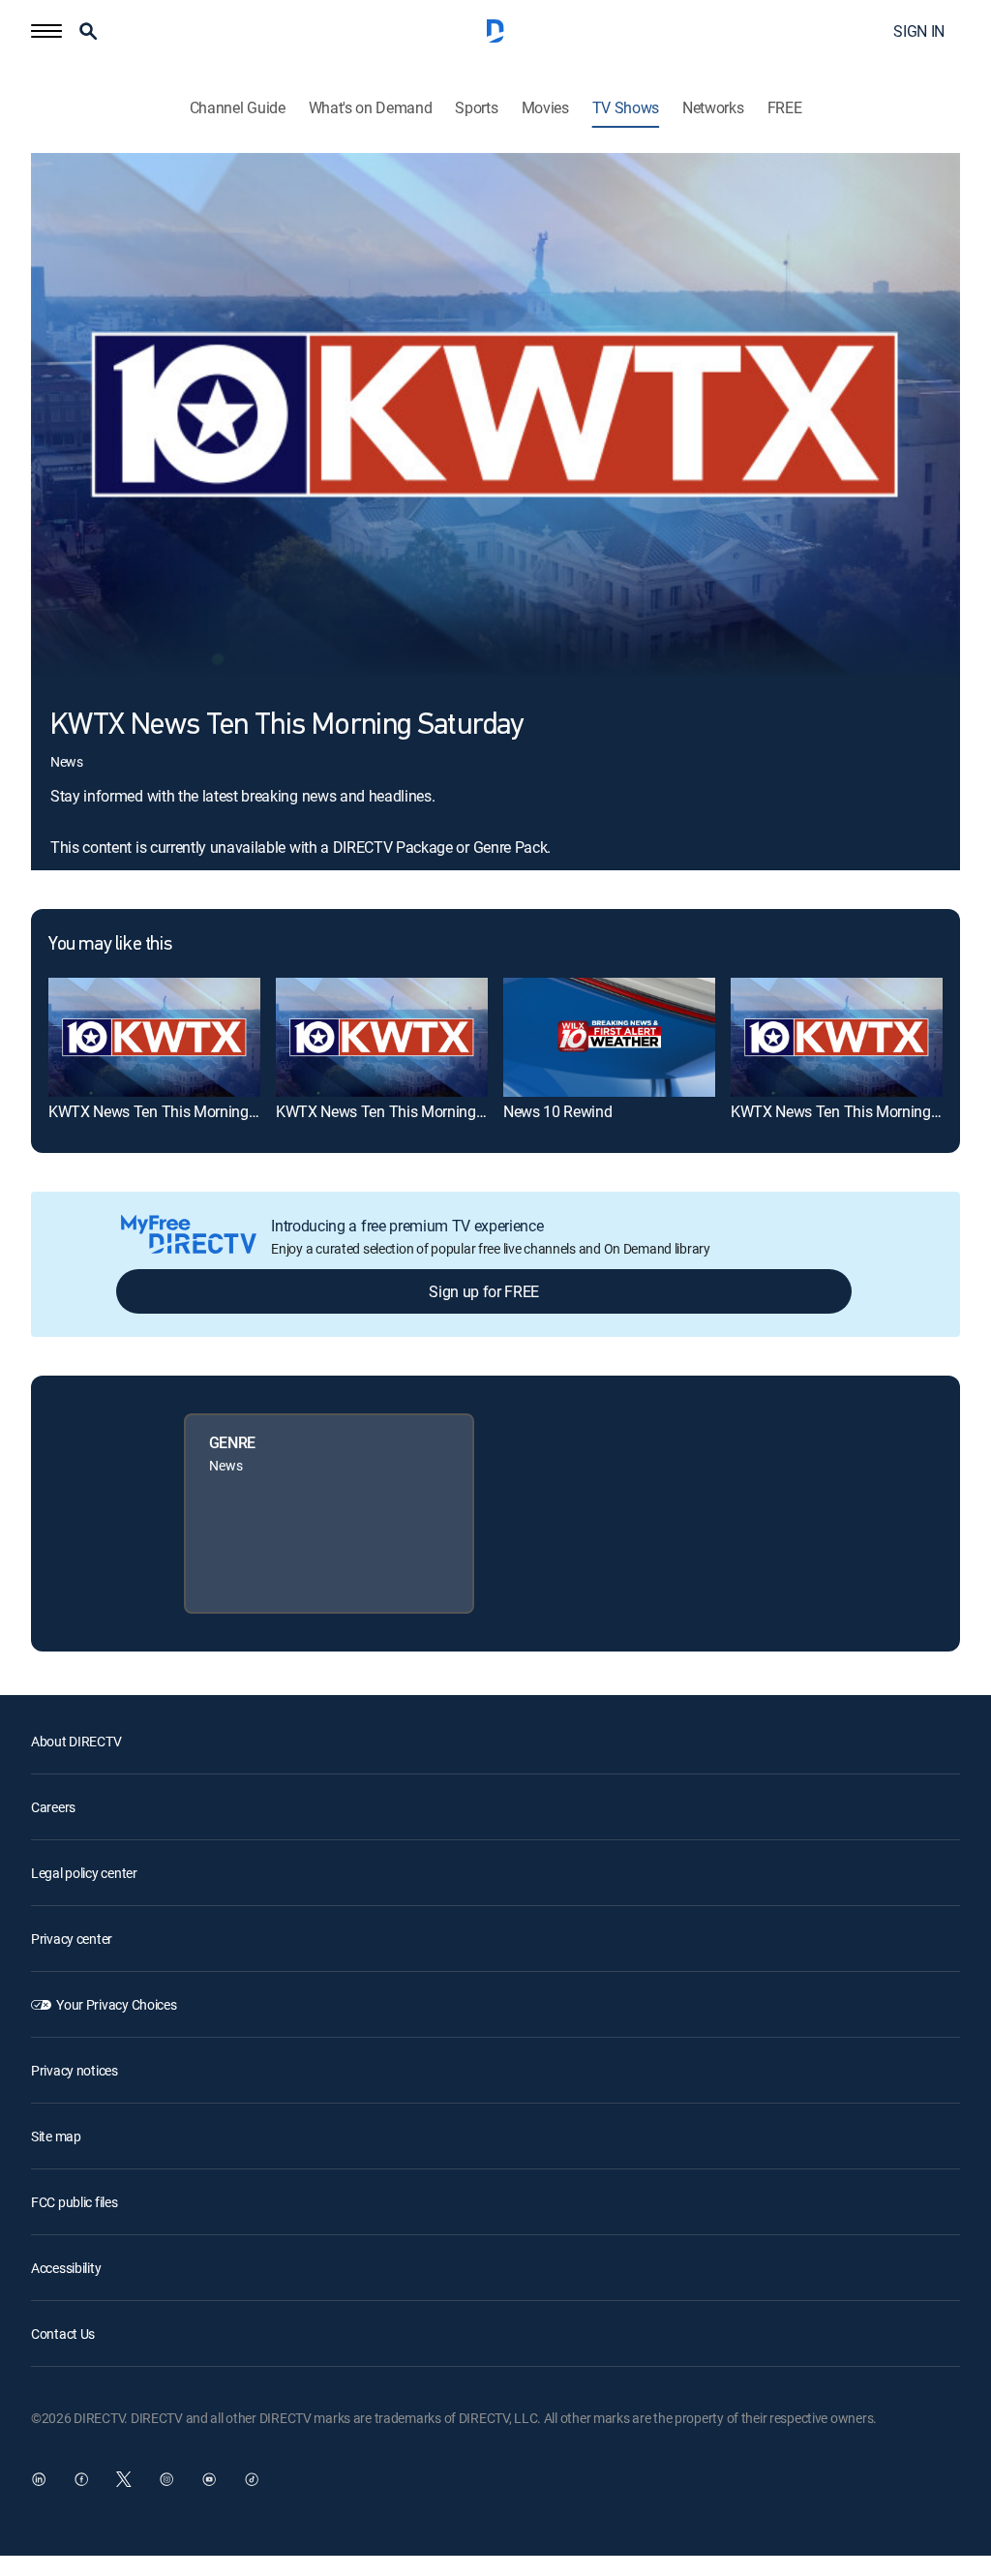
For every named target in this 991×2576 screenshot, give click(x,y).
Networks (713, 108)
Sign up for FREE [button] (484, 1291)
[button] (46, 31)
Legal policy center (84, 1873)
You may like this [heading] (110, 945)
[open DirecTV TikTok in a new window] (252, 2479)
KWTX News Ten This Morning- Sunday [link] (177, 1111)
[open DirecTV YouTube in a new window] (209, 2479)
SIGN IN (919, 31)
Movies (545, 108)
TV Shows (626, 108)
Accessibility (66, 2268)
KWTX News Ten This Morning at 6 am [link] (403, 1111)
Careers (53, 1807)
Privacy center (72, 1939)
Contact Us (63, 2334)
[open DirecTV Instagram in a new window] (166, 2479)
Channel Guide (238, 108)
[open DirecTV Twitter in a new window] (124, 2479)
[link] (154, 1037)
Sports (476, 108)
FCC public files (75, 2202)
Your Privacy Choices (116, 2004)
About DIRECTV (76, 1741)
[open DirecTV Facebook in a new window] (81, 2479)
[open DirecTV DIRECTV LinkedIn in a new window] (39, 2479)
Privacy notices (75, 2070)
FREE (785, 108)
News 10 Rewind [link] (558, 1111)
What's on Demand (371, 108)
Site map (56, 2136)
